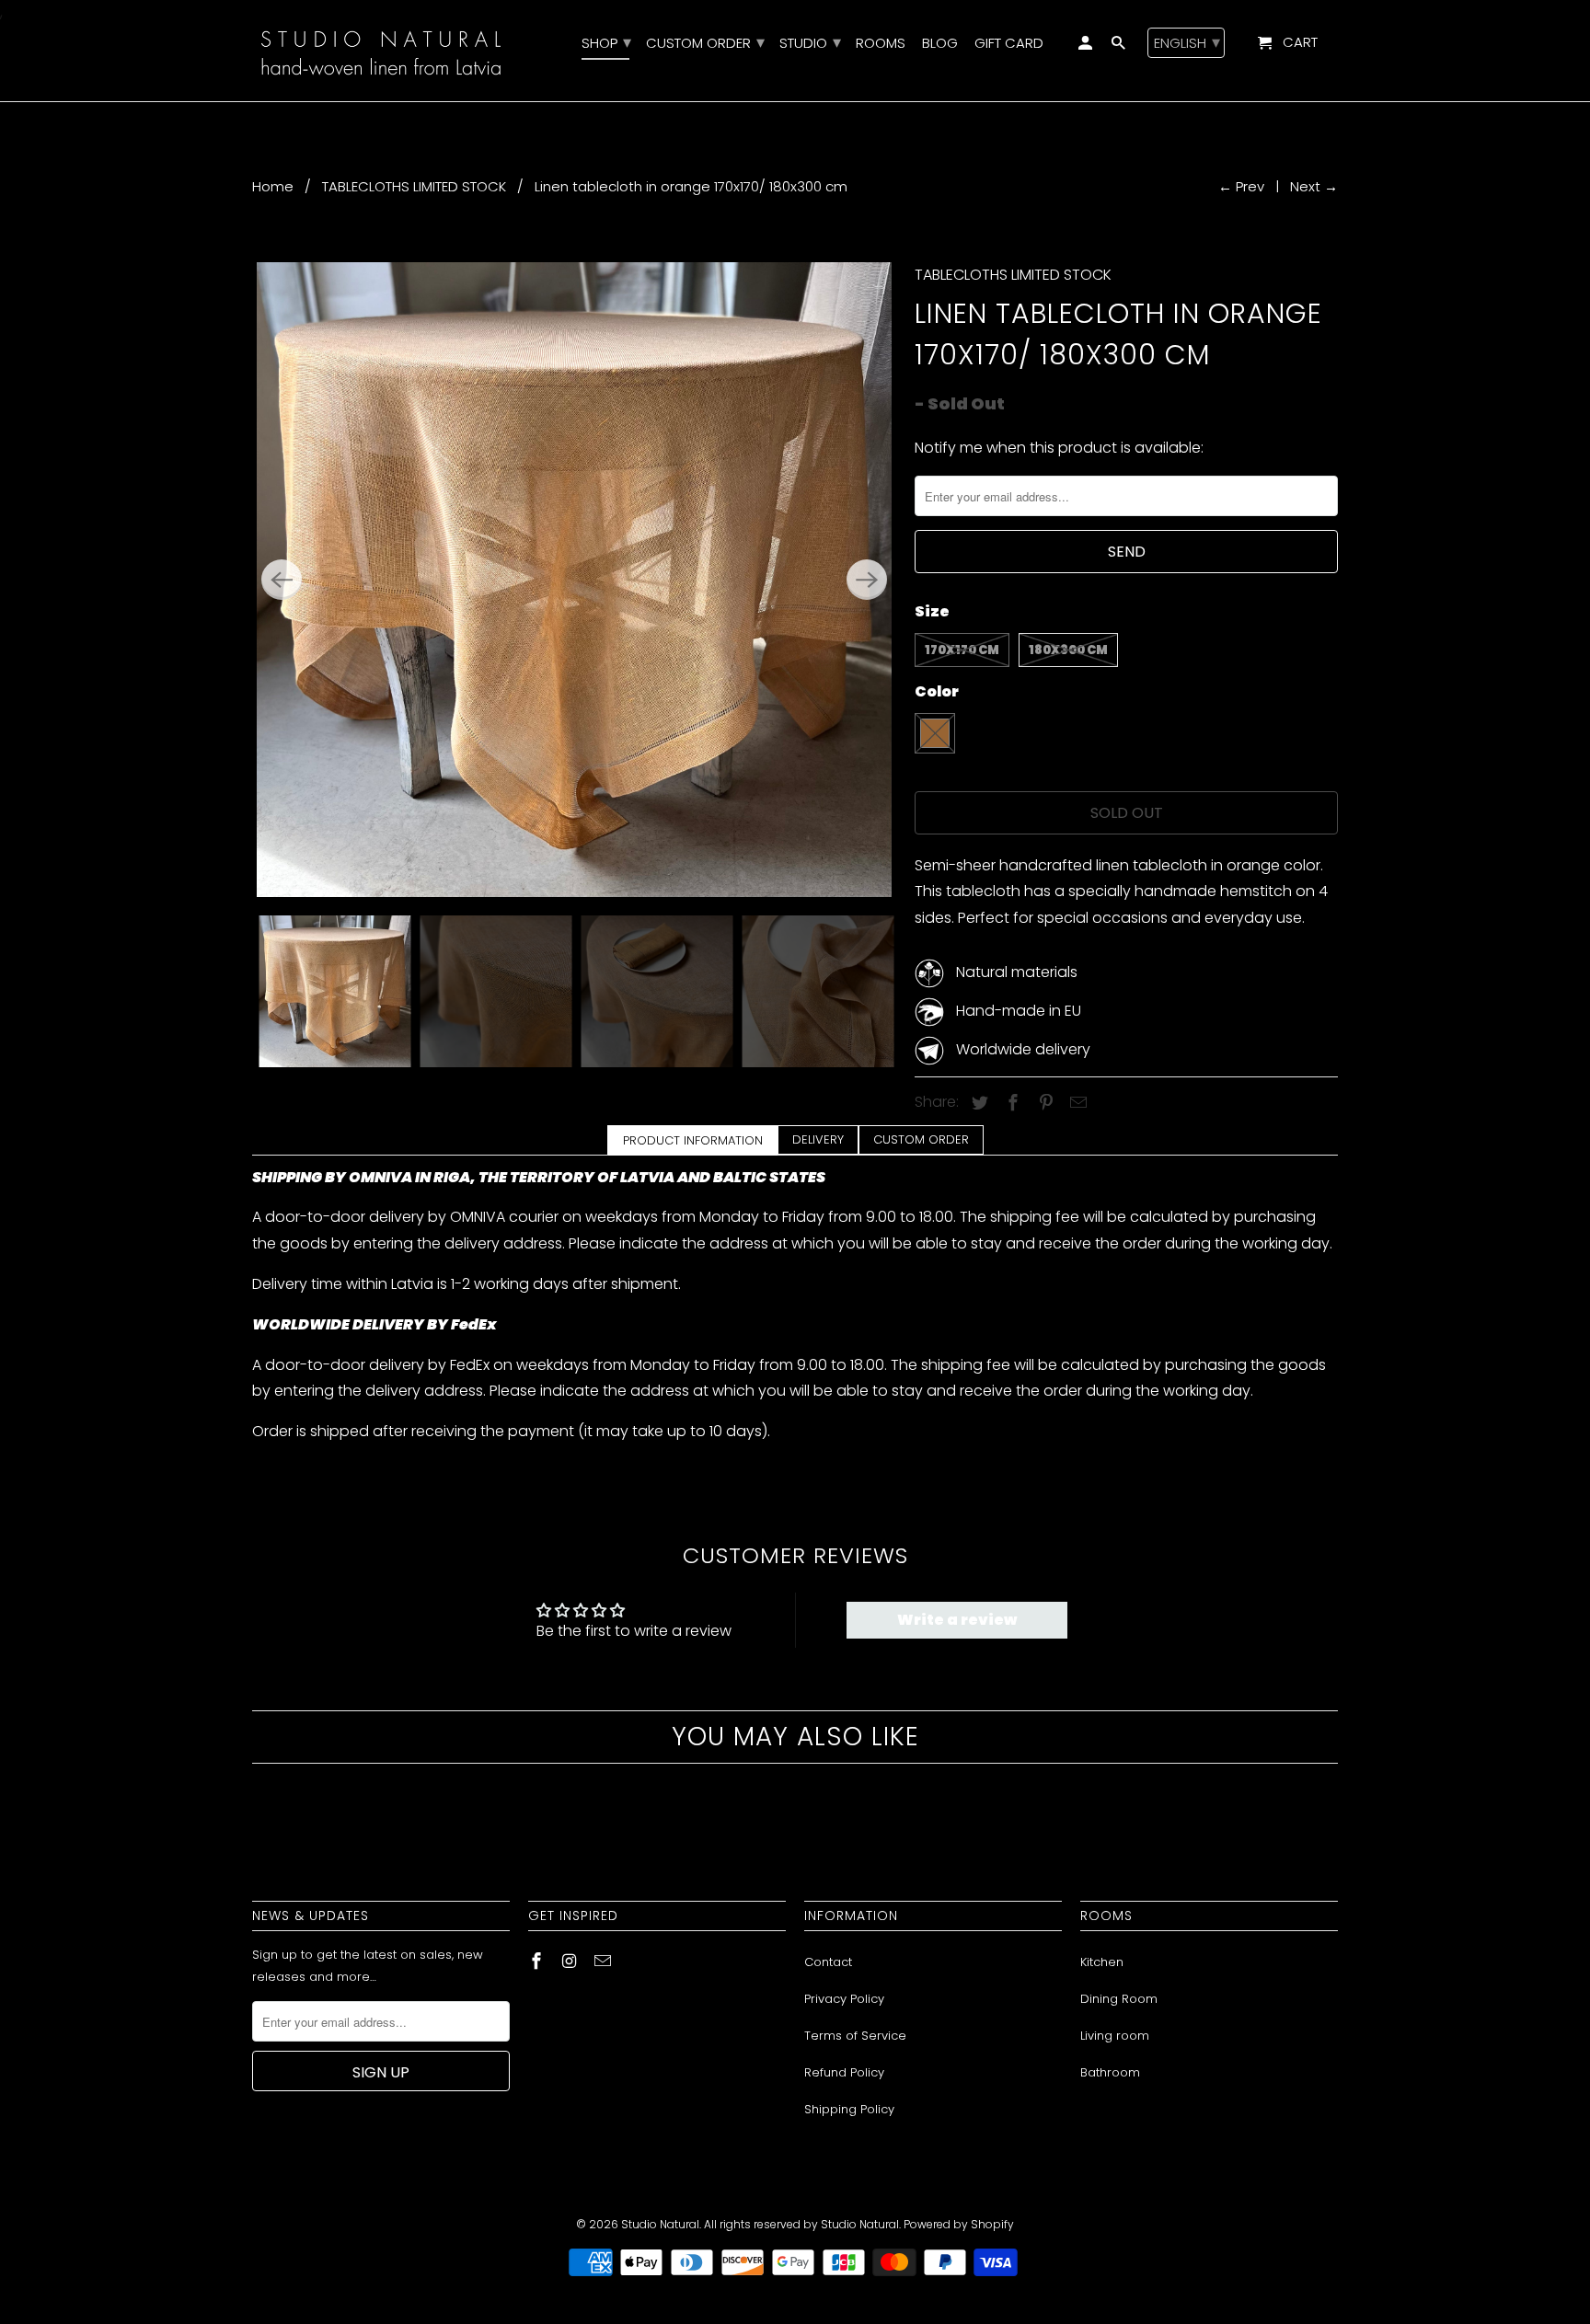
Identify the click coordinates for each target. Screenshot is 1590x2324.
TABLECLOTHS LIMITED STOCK (414, 186)
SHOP (605, 44)
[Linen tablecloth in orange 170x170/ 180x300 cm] (574, 580)
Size (932, 611)
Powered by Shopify (959, 2224)
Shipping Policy (849, 2109)
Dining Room (1119, 1999)
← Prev (1241, 186)
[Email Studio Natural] (605, 1961)
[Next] (867, 580)
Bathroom (1110, 2072)
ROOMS (881, 44)
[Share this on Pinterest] (1043, 1103)
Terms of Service (855, 2036)
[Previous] (282, 580)
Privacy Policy (844, 1999)
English (1187, 42)
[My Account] (1087, 46)
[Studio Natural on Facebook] (538, 1961)
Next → (1314, 186)
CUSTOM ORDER (921, 1139)
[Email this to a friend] (1076, 1103)
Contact (828, 1962)
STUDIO (809, 44)
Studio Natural (660, 2224)
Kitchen (1102, 1962)
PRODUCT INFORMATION (693, 1140)
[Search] (1120, 46)
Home (273, 186)
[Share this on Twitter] (977, 1103)
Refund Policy (844, 2072)
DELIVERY (818, 1139)
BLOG (940, 44)
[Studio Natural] (381, 51)
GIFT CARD (1009, 44)
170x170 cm (962, 650)
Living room (1115, 2036)
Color (937, 691)
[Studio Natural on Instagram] (571, 1961)
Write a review (957, 1620)
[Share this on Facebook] (1010, 1103)
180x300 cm (1068, 650)
